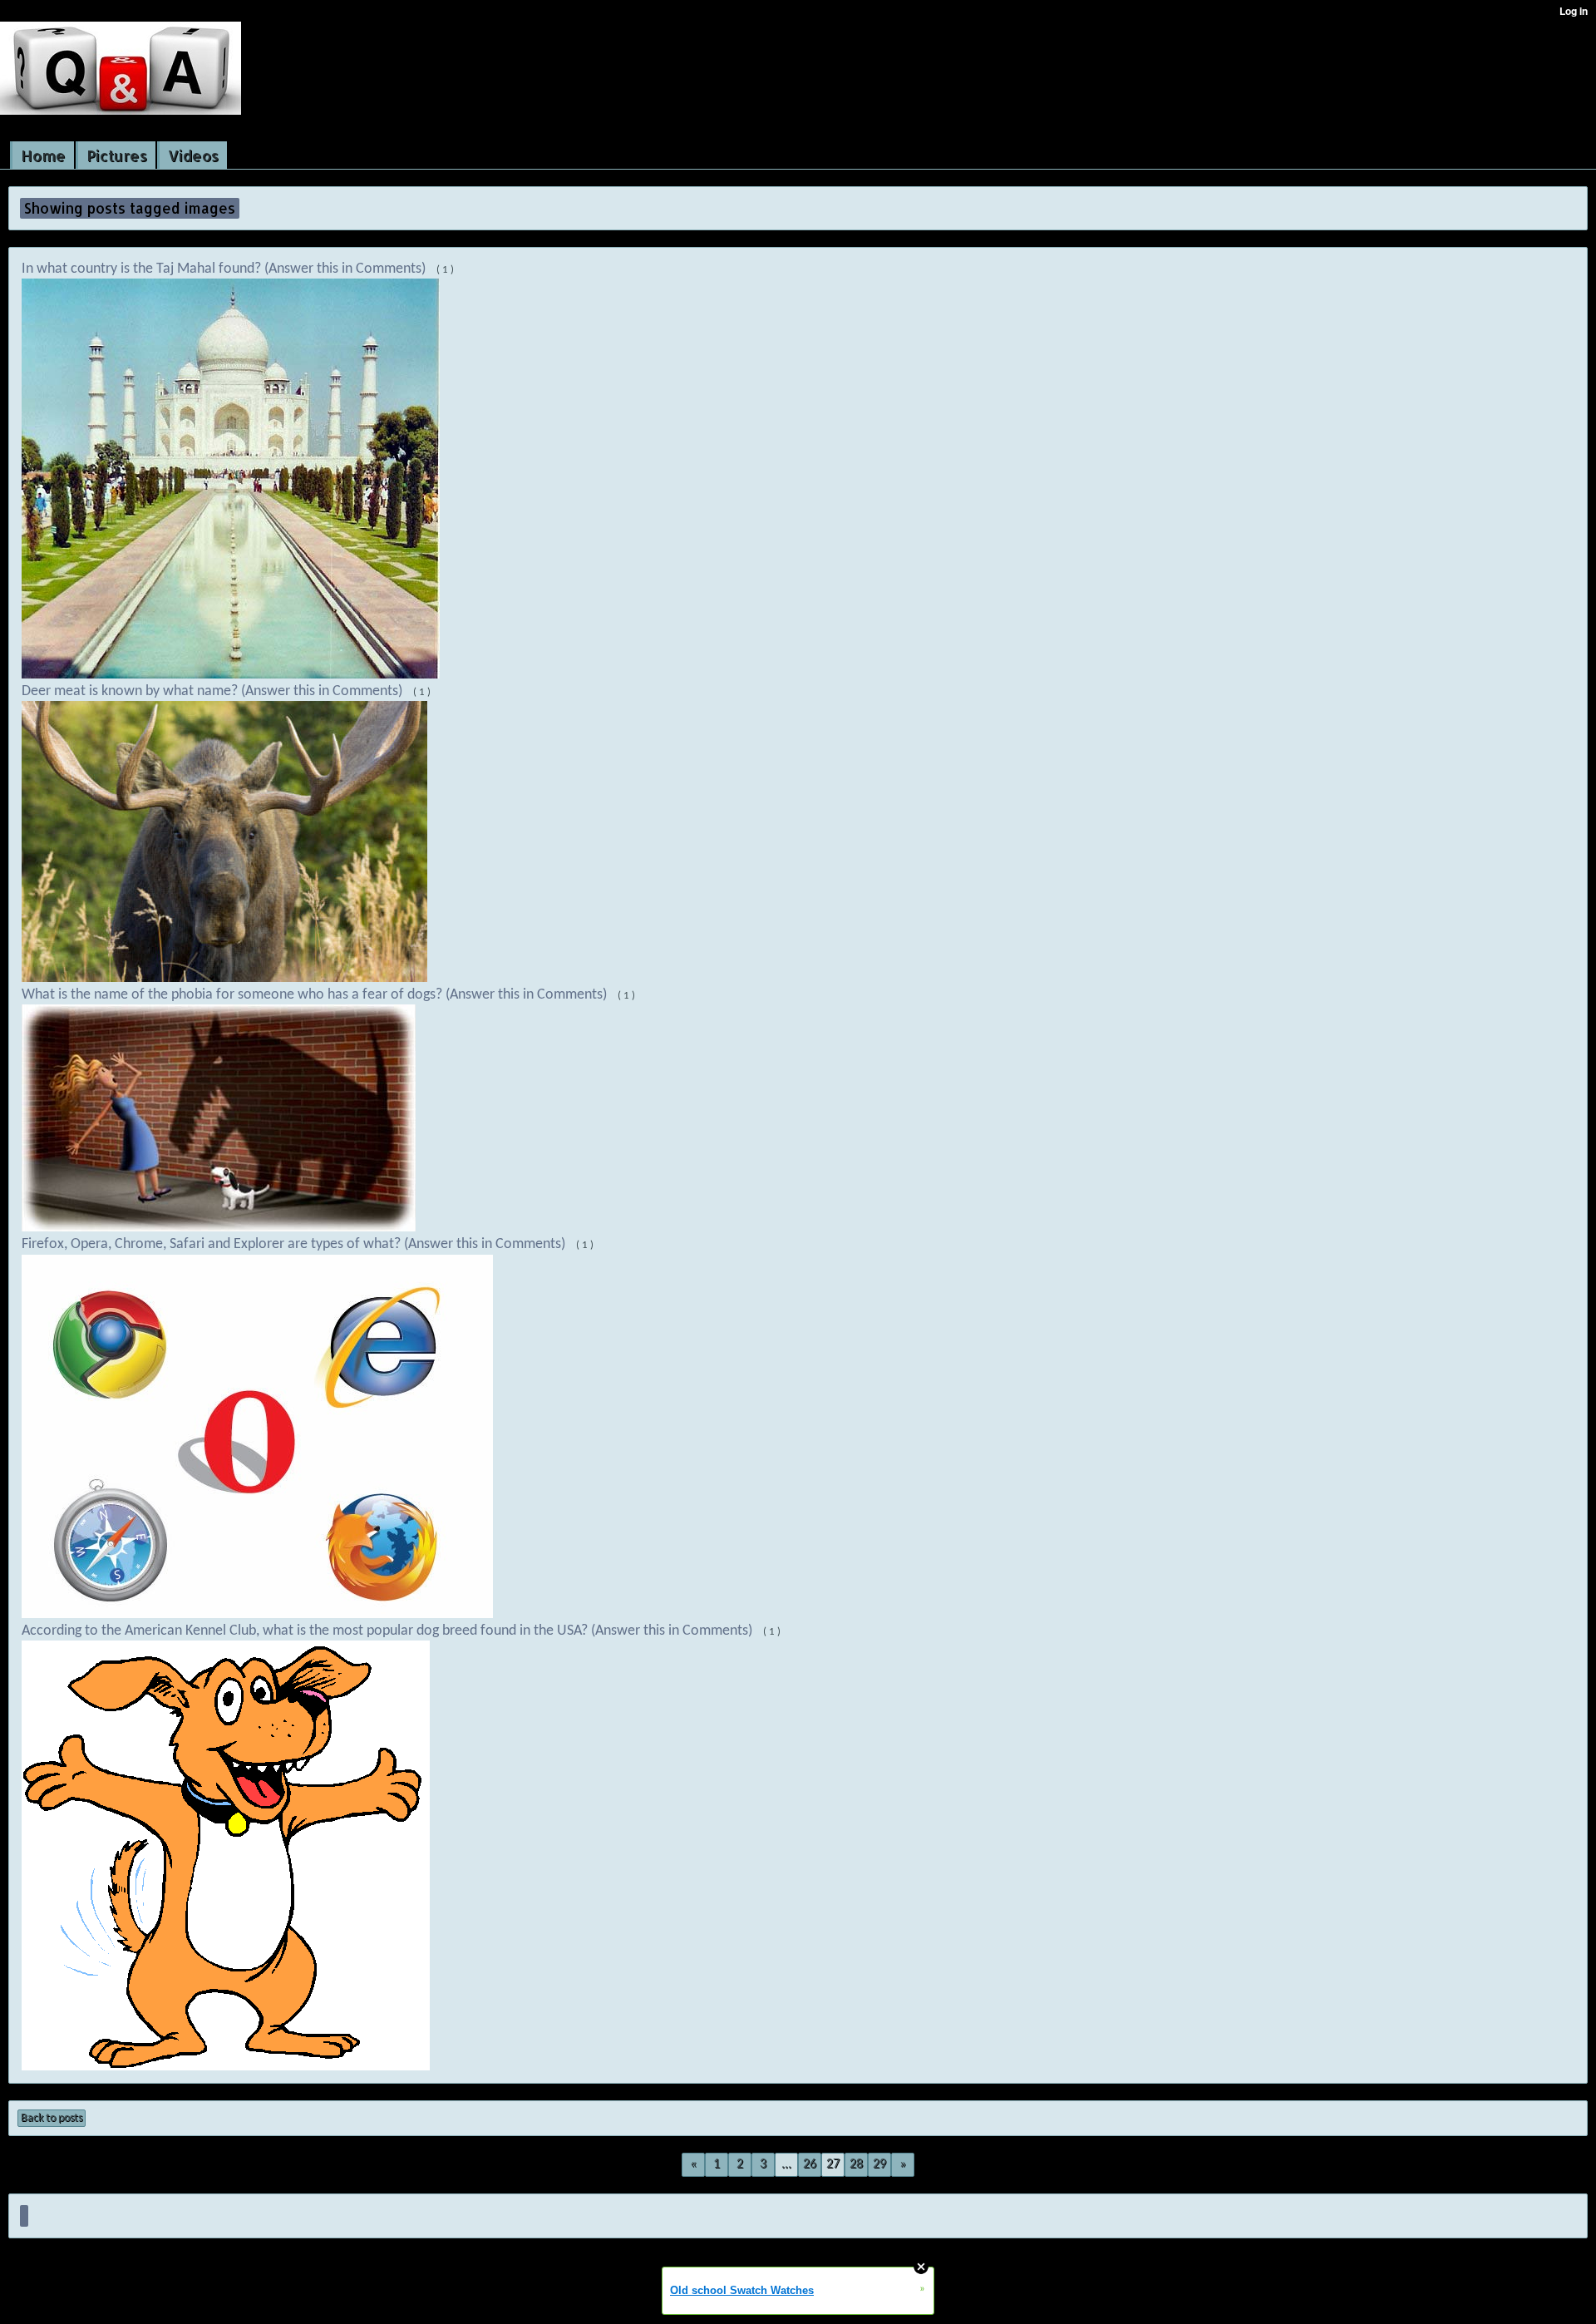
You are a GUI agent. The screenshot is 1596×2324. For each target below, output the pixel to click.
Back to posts (52, 2118)
